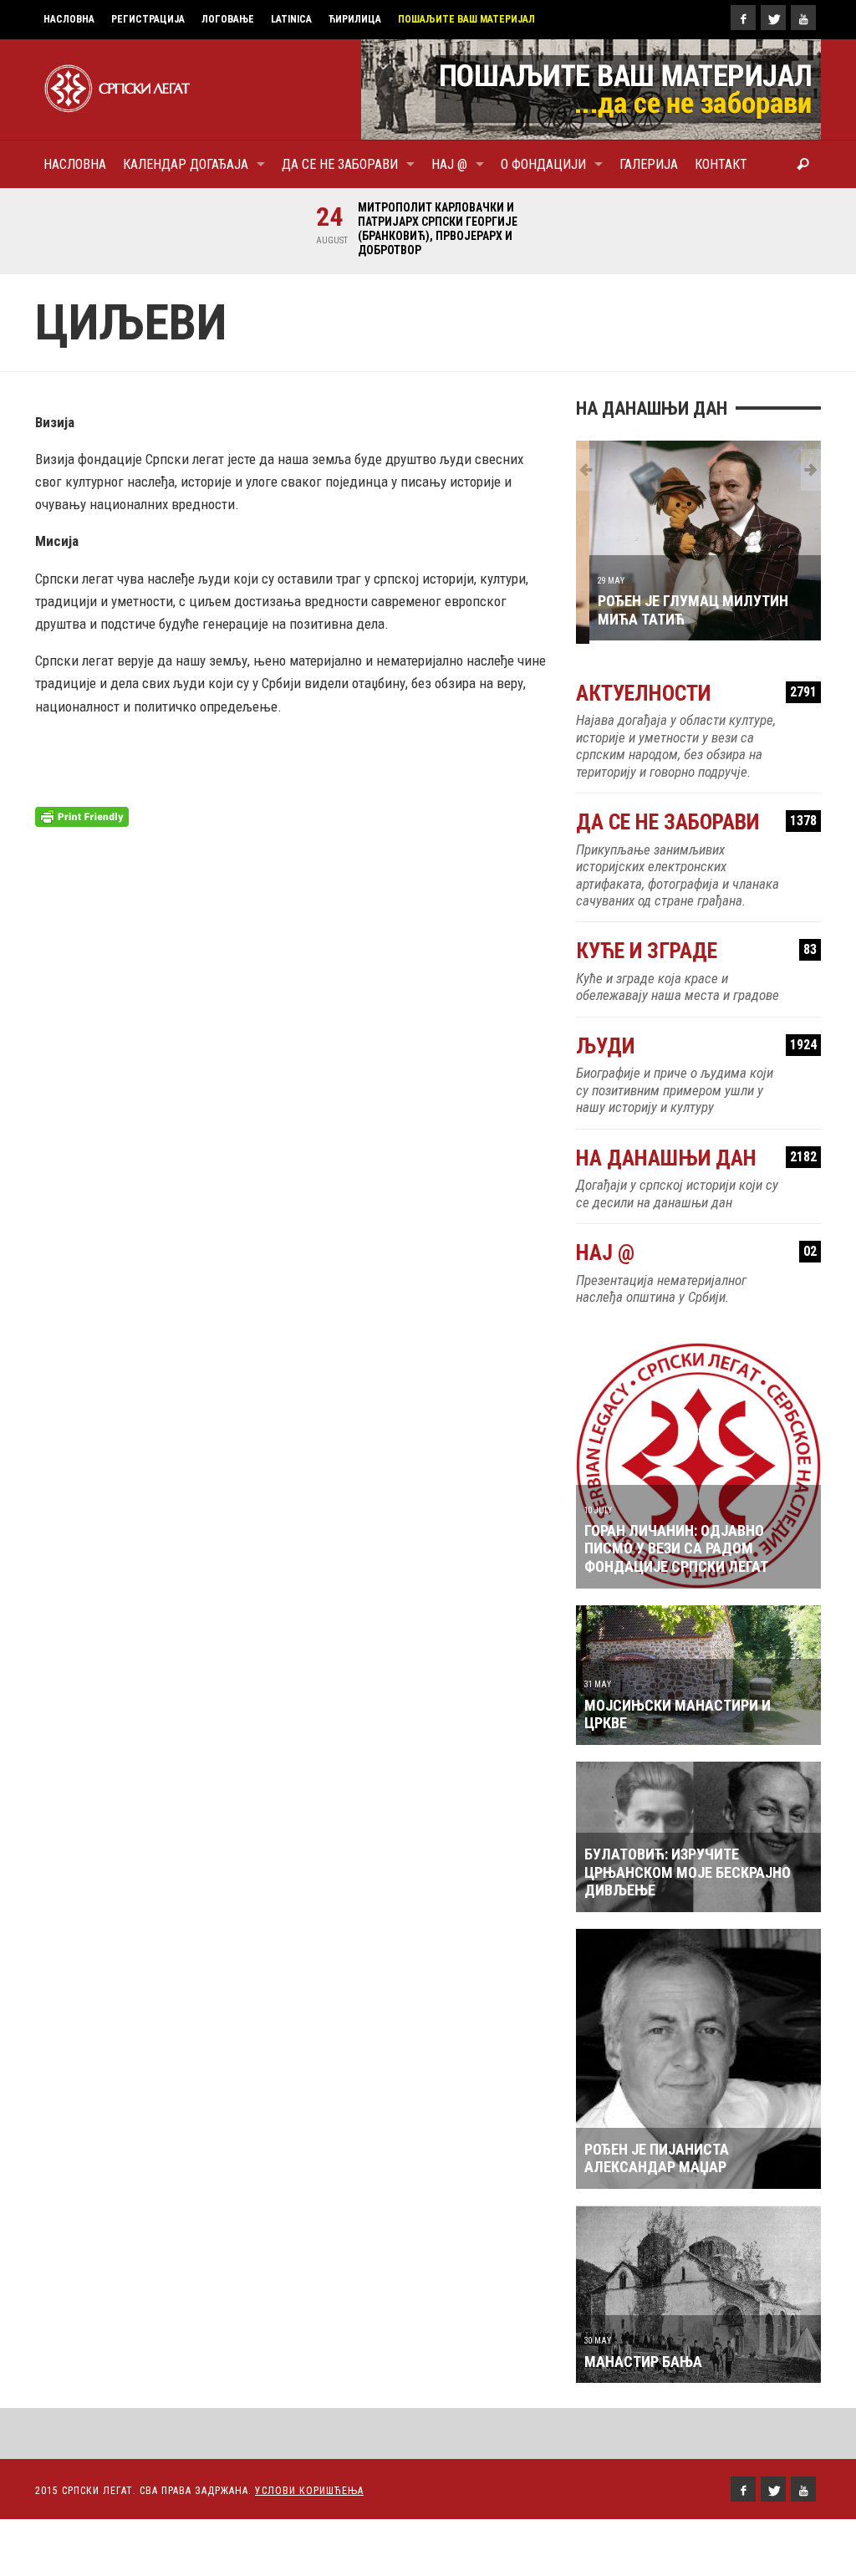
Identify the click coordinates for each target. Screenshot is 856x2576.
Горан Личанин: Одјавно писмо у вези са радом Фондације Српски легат (676, 1545)
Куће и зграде (696, 949)
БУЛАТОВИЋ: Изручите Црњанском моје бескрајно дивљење (688, 1870)
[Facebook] (743, 18)
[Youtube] (803, 18)
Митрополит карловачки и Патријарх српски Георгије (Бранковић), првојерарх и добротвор (431, 229)
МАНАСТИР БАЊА (643, 2358)
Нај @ (696, 1250)
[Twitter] (773, 18)
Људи (696, 1043)
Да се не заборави (696, 820)
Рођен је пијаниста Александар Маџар (657, 2155)
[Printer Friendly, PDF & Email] (82, 815)
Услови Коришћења (309, 2488)
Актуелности (696, 690)
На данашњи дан (696, 1155)
